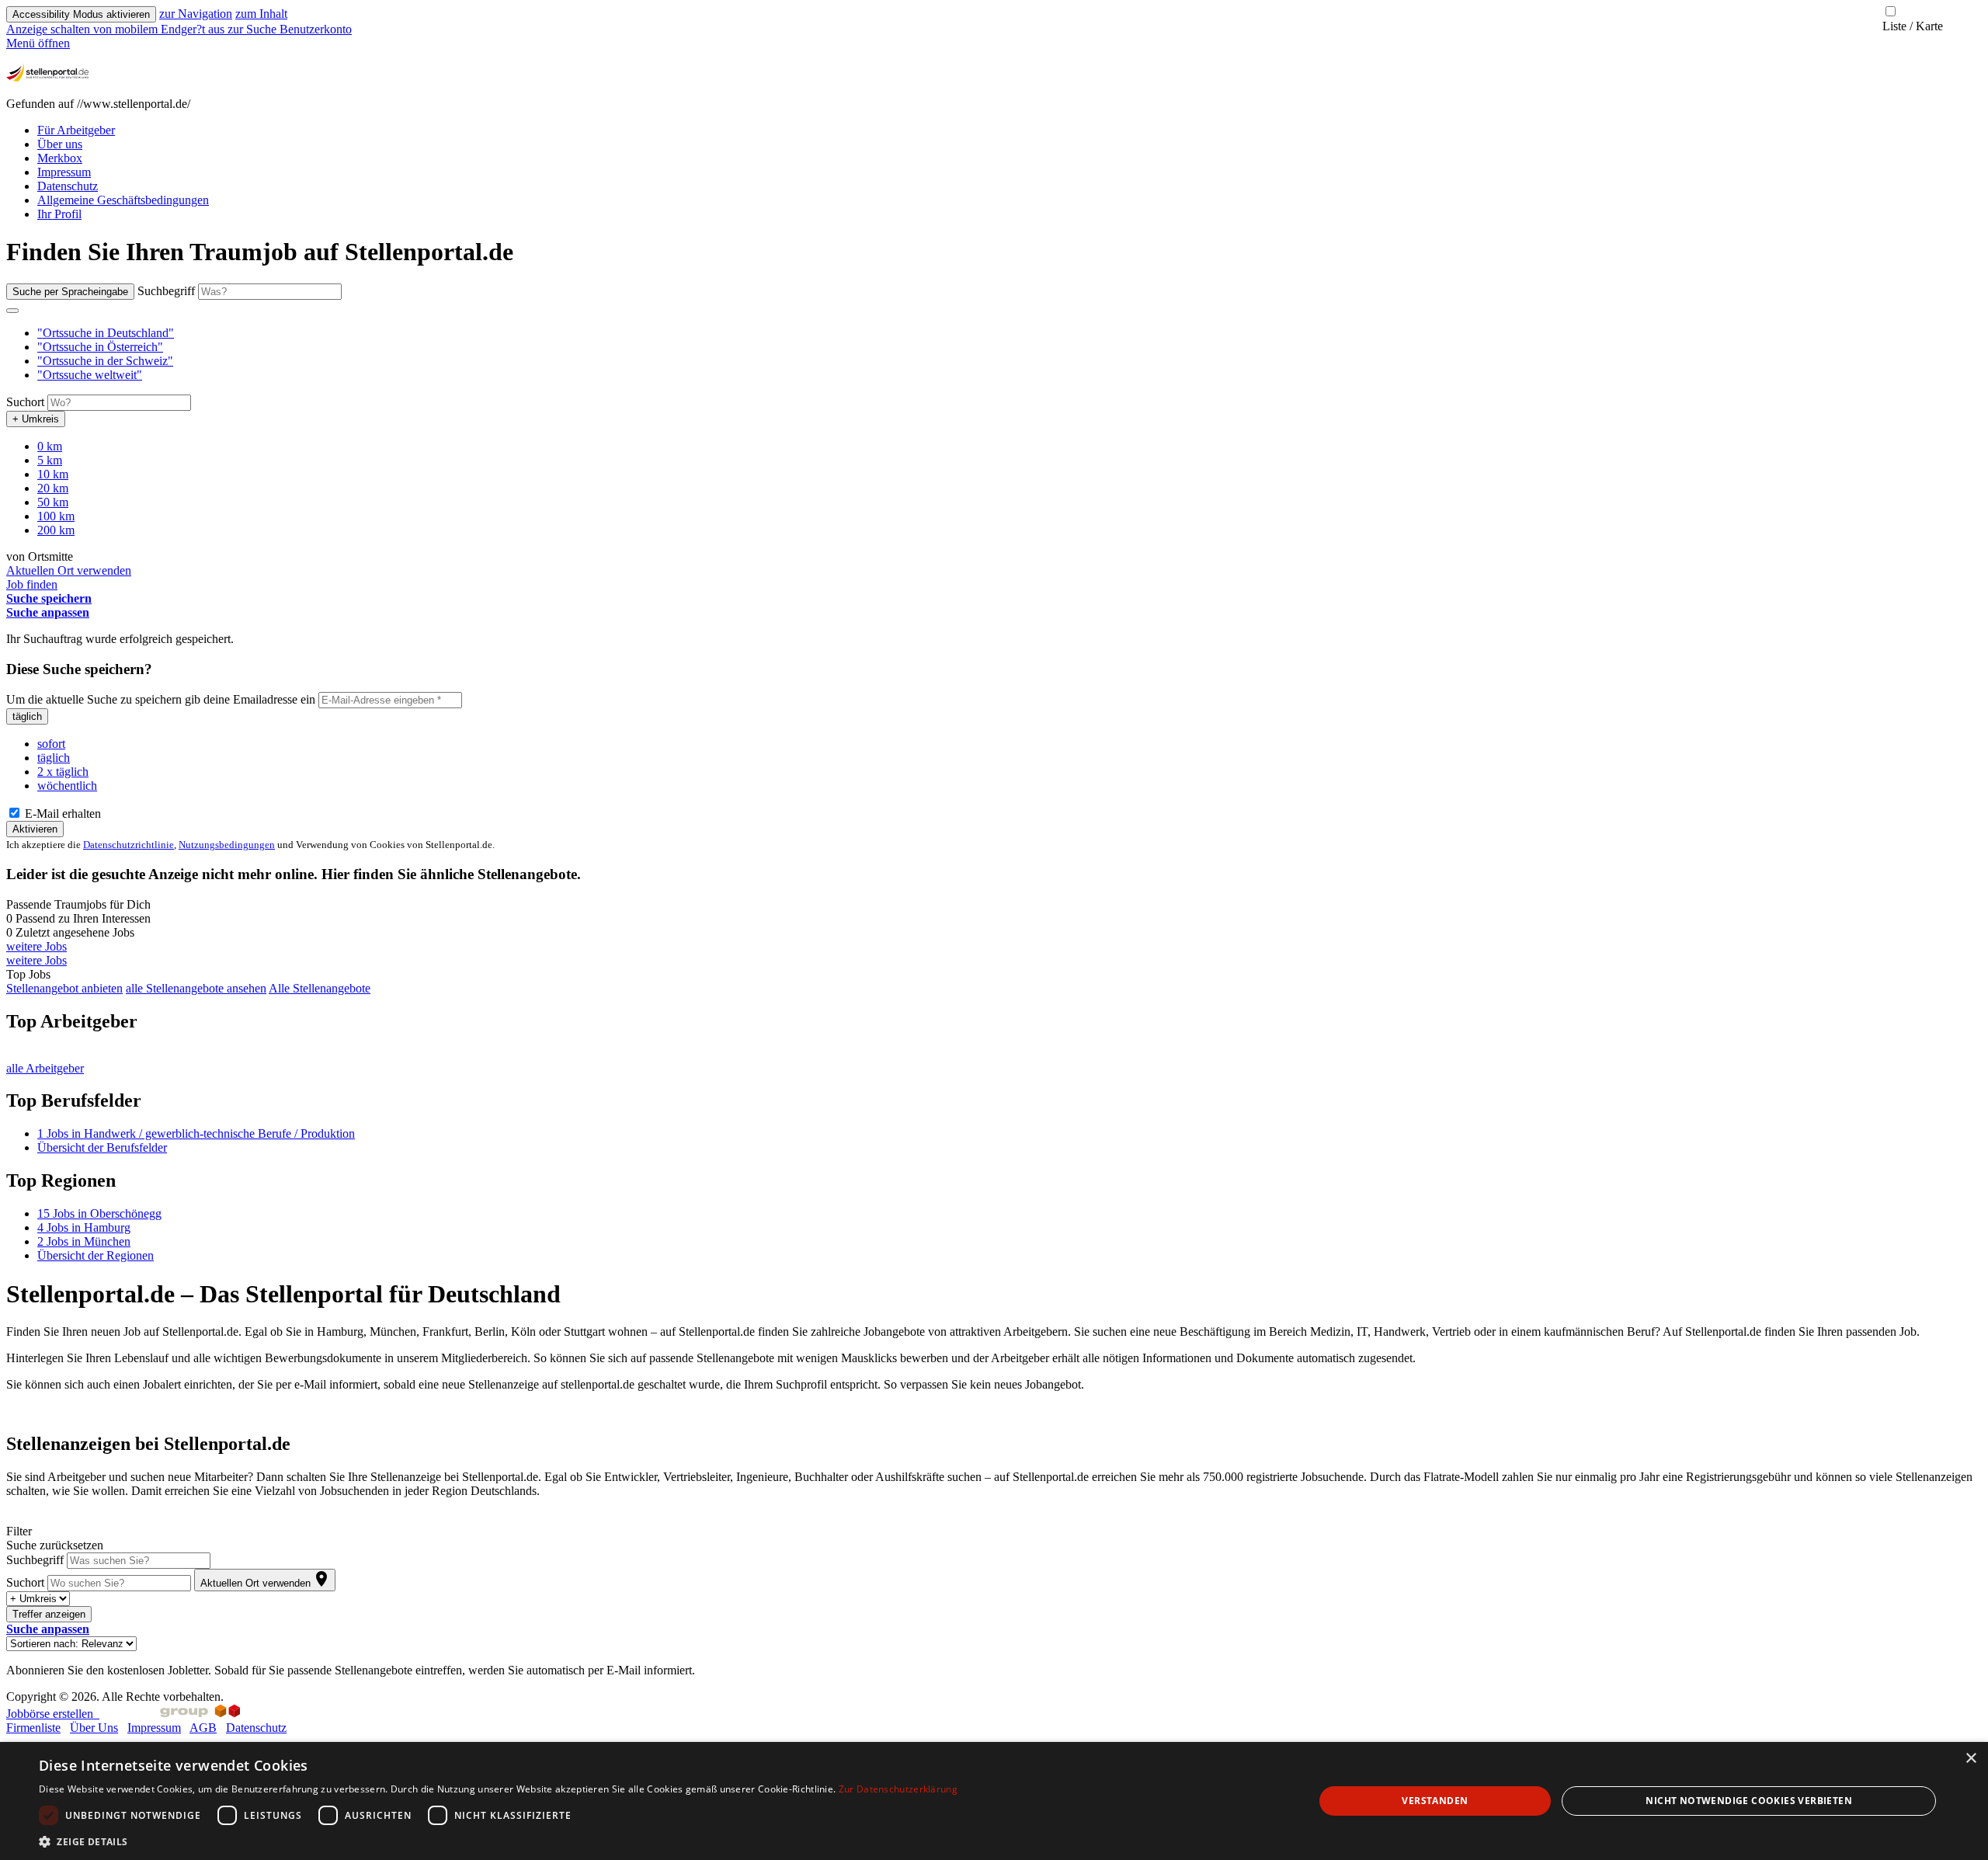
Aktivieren (35, 829)
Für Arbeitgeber (76, 130)
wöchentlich (67, 786)
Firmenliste (33, 1728)
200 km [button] (56, 530)
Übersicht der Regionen (96, 1255)
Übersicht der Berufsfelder (102, 1147)
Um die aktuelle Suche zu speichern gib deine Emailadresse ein (161, 699)
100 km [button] (56, 516)
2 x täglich (63, 772)
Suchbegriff (166, 291)
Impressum (64, 172)
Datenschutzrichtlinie (129, 845)
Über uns (60, 144)
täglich (27, 716)
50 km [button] (53, 502)
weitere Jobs (36, 946)
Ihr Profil (59, 214)
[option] (1010, 333)
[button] (106, 333)
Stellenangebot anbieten (64, 988)
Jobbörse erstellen (53, 1714)
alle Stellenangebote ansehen (196, 988)
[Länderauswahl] (12, 311)
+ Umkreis (36, 419)
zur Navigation (196, 14)
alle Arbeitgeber (45, 1068)
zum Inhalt (261, 14)
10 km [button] (53, 474)
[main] (994, 957)
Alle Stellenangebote (320, 988)
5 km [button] (50, 460)
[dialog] (994, 1801)
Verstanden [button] (1435, 1801)
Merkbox (60, 158)
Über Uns (94, 1728)
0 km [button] (50, 446)
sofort (51, 744)
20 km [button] (53, 488)
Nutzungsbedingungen (227, 845)
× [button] (1971, 1759)
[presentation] (117, 29)
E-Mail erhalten (61, 814)
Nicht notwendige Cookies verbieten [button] (1749, 1801)
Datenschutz (68, 186)
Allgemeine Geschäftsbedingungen (123, 200)
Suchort (25, 402)
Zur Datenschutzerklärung (898, 1789)
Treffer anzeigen (49, 1614)
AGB (203, 1728)
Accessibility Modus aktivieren (81, 14)
